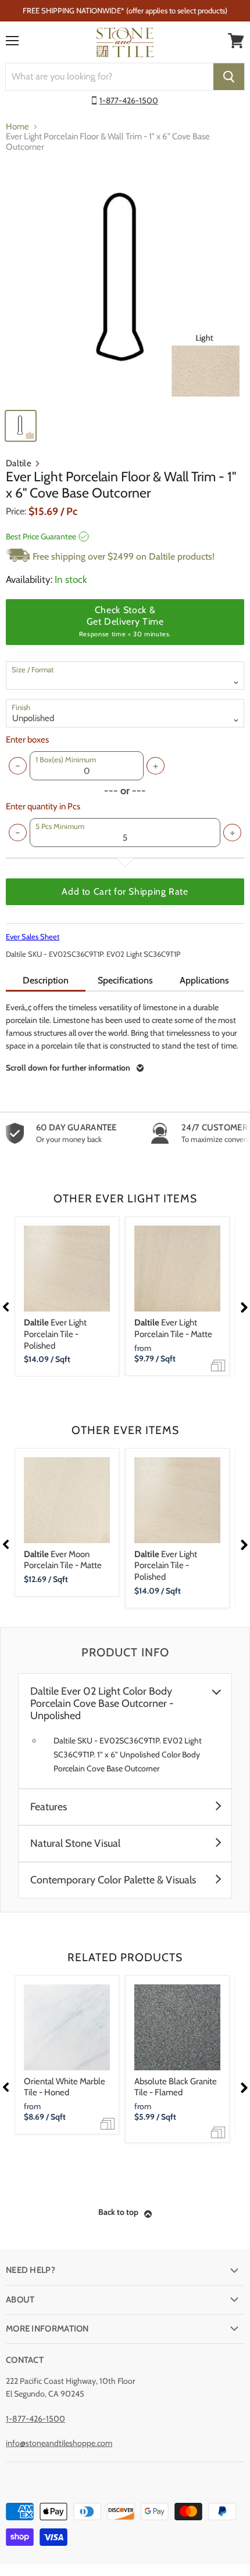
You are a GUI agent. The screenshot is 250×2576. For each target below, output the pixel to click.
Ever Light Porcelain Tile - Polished (55, 1334)
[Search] (229, 77)
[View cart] (236, 41)
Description (46, 980)
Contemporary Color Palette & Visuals (113, 1880)
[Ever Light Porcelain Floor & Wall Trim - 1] (125, 283)
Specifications (125, 980)
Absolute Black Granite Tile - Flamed (176, 2087)
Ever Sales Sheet (33, 936)
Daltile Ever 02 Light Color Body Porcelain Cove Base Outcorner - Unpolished (102, 1704)
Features (49, 1807)
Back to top (118, 2212)
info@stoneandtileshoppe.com (59, 2443)
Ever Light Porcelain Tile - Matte (173, 1328)
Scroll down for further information (68, 1068)
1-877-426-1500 (129, 100)
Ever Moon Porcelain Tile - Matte (63, 1560)
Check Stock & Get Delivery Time (125, 621)
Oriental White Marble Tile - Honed (65, 2087)
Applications (204, 980)
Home (17, 127)
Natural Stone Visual (75, 1844)
